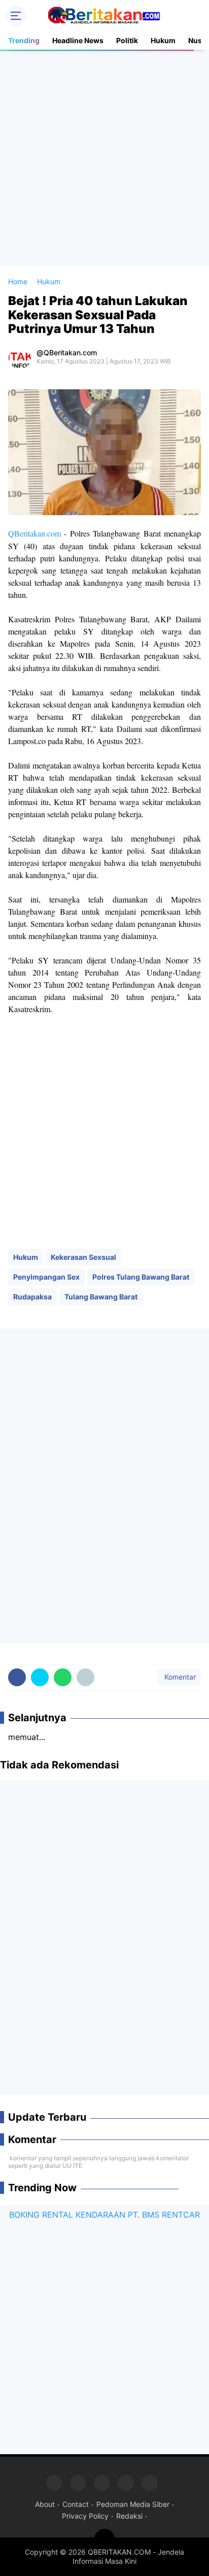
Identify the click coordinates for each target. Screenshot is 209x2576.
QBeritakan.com (34, 533)
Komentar (179, 1677)
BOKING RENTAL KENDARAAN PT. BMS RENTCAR (104, 2215)
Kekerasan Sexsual (83, 1257)
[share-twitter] (40, 1677)
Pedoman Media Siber (133, 2504)
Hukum (163, 40)
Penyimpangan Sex (46, 1277)
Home (18, 281)
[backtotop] (104, 2539)
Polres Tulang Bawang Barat (141, 1277)
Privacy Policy (85, 2516)
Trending (24, 40)
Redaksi (129, 2516)
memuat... (27, 1737)
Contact (76, 2504)
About (45, 2504)
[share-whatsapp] (63, 1677)
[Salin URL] (85, 1677)
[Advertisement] (104, 158)
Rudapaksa (32, 1297)
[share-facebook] (17, 1677)
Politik (127, 40)
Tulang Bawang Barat (101, 1297)
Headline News (78, 40)
